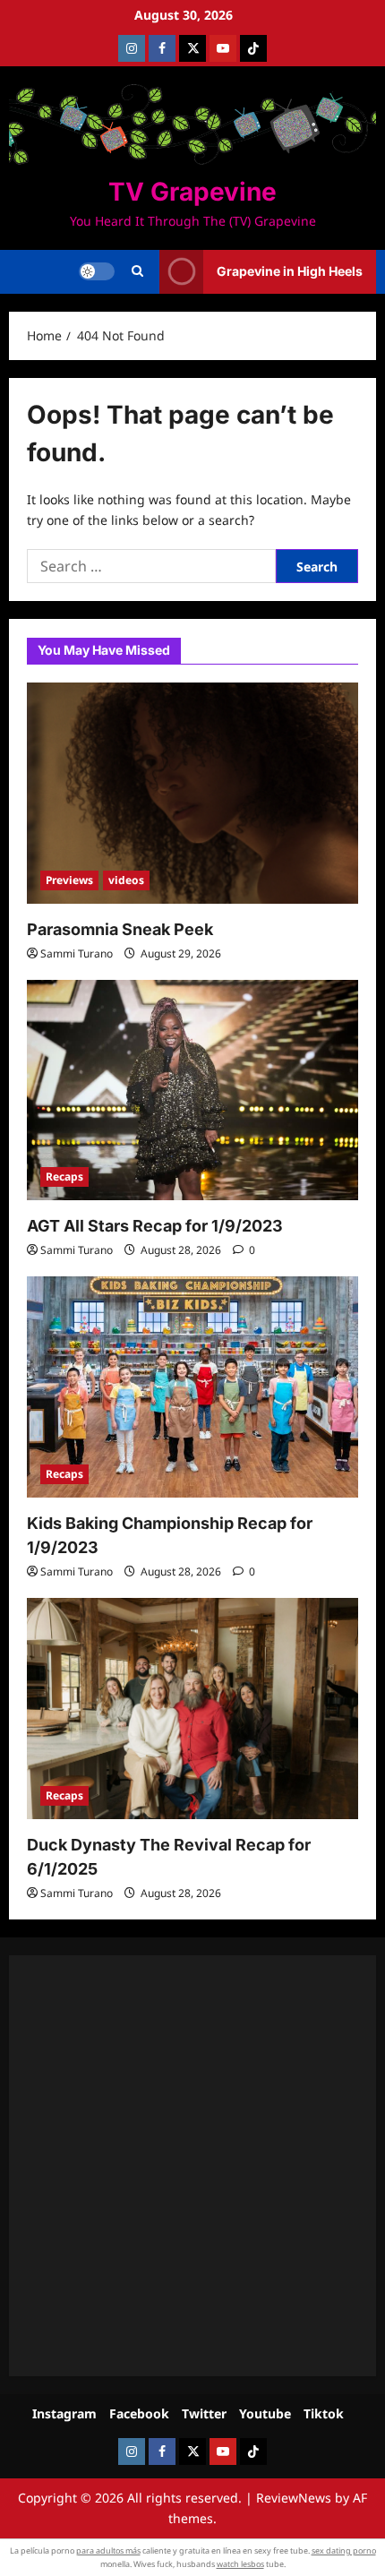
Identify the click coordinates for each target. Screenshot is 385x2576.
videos (126, 880)
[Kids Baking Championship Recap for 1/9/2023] (192, 1387)
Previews (69, 880)
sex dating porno (344, 2550)
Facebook (139, 2413)
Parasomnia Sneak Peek (120, 929)
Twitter (204, 2413)
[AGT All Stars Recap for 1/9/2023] (192, 1091)
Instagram (64, 2413)
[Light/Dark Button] (97, 271)
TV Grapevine (192, 192)
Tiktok (324, 2413)
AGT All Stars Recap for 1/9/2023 (155, 1226)
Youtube (265, 2413)
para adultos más (108, 2550)
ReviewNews (294, 2498)
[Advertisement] (192, 2166)
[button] (137, 271)
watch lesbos (240, 2564)
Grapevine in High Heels (290, 271)
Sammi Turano (77, 953)
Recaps (64, 1176)
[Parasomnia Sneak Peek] (192, 793)
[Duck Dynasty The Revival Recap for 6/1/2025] (192, 1709)
